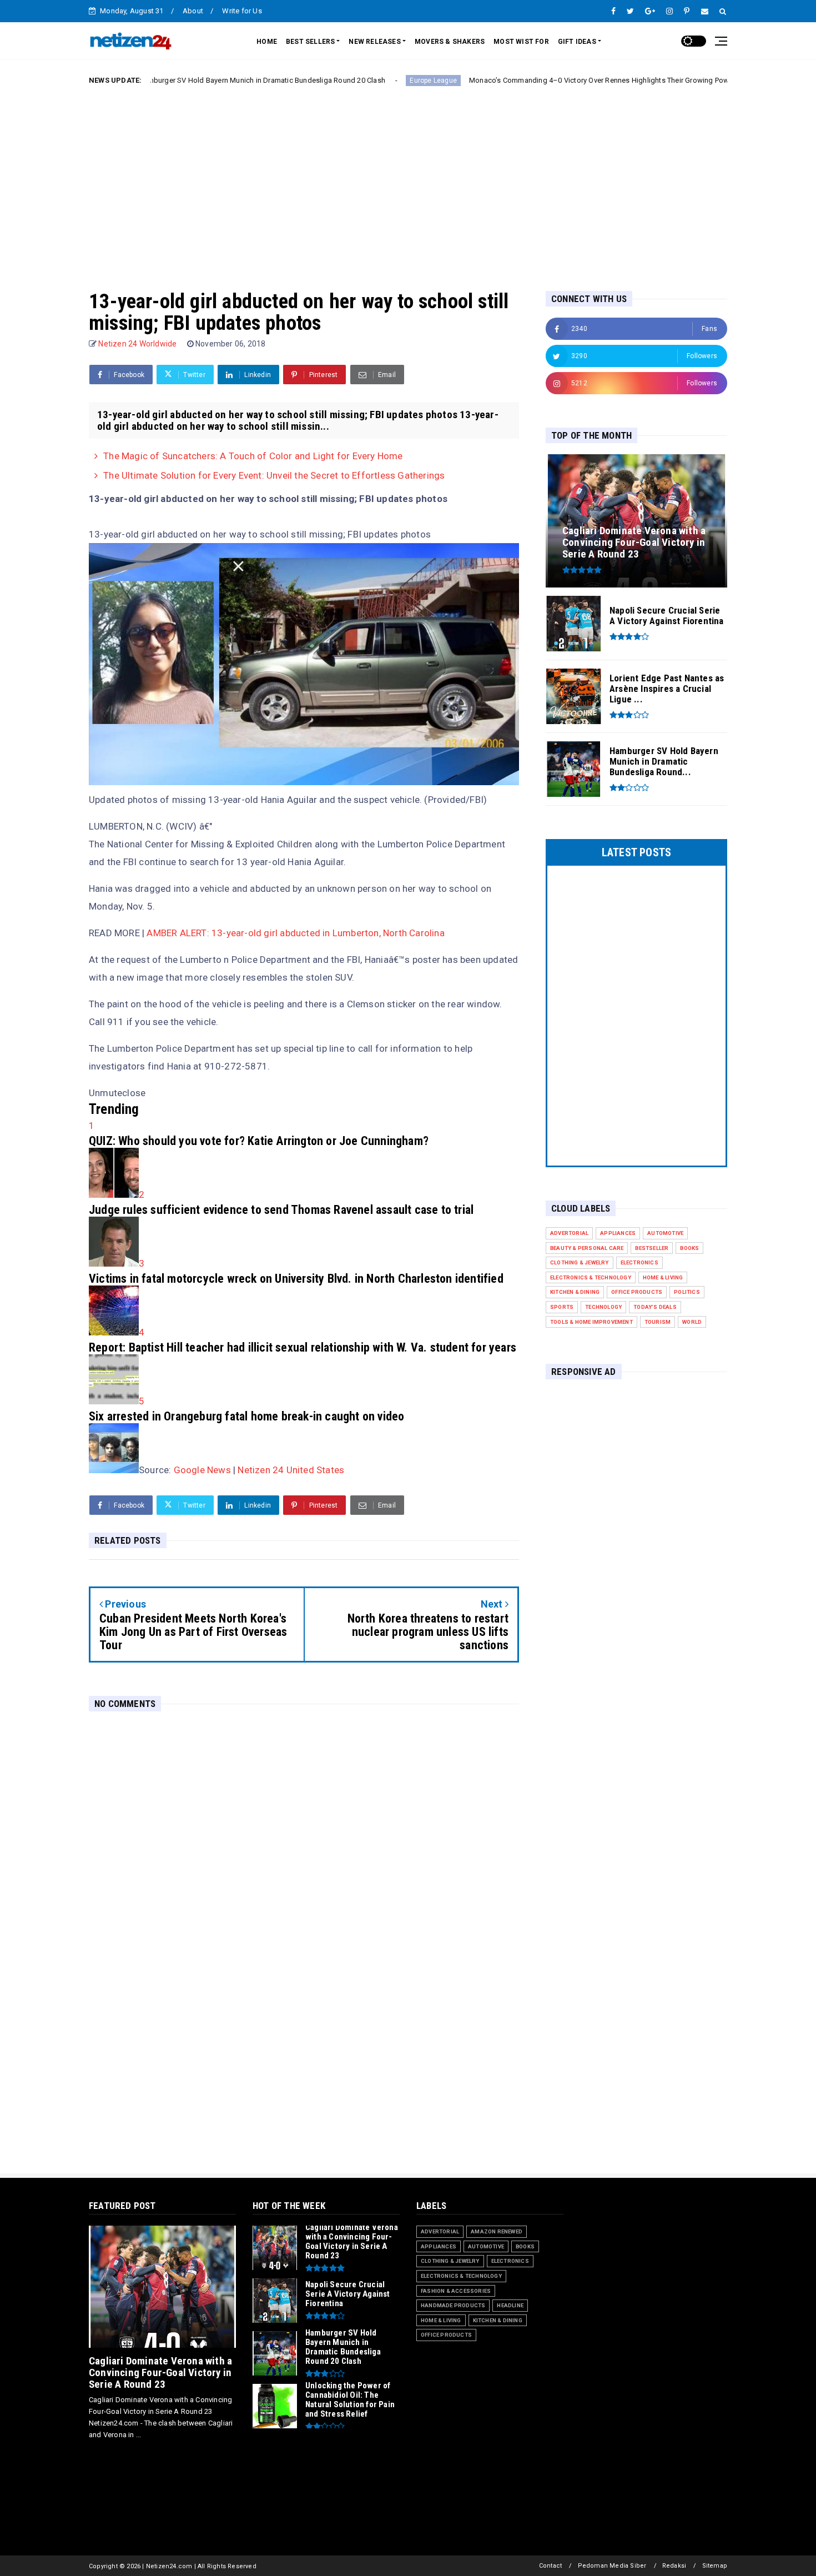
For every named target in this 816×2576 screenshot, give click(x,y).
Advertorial (569, 1233)
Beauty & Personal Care (587, 1248)
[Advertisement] (408, 179)
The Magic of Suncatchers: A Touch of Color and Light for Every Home (253, 456)
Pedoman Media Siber (612, 2566)
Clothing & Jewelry (580, 1262)
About (193, 11)
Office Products (637, 1292)
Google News (202, 1470)
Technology (603, 1307)
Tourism (658, 1322)
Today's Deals (655, 1307)
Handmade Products (453, 2305)
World (692, 1322)
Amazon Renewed (497, 2231)
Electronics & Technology (591, 1277)
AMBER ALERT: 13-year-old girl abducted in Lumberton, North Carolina (295, 933)
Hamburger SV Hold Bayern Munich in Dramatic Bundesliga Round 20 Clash (171, 80)
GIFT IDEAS (577, 42)
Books (689, 1248)
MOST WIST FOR (521, 42)
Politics (687, 1292)
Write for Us (242, 11)
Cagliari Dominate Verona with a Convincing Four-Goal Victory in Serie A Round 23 (160, 2372)
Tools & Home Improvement (591, 1322)
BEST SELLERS (310, 42)
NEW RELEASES (374, 42)
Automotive (665, 1233)
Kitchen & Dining (575, 1292)
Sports (562, 1307)
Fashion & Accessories (456, 2291)
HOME (267, 42)
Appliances (618, 1233)
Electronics (639, 1262)
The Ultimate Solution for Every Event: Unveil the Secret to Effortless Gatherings (274, 475)
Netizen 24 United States (291, 1470)
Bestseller (652, 1248)
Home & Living (663, 1277)
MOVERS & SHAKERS (450, 42)
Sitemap (715, 2566)
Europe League (343, 81)
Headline (510, 2305)
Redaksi (674, 2566)
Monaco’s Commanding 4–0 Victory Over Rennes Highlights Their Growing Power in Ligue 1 (528, 80)
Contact (550, 2566)
